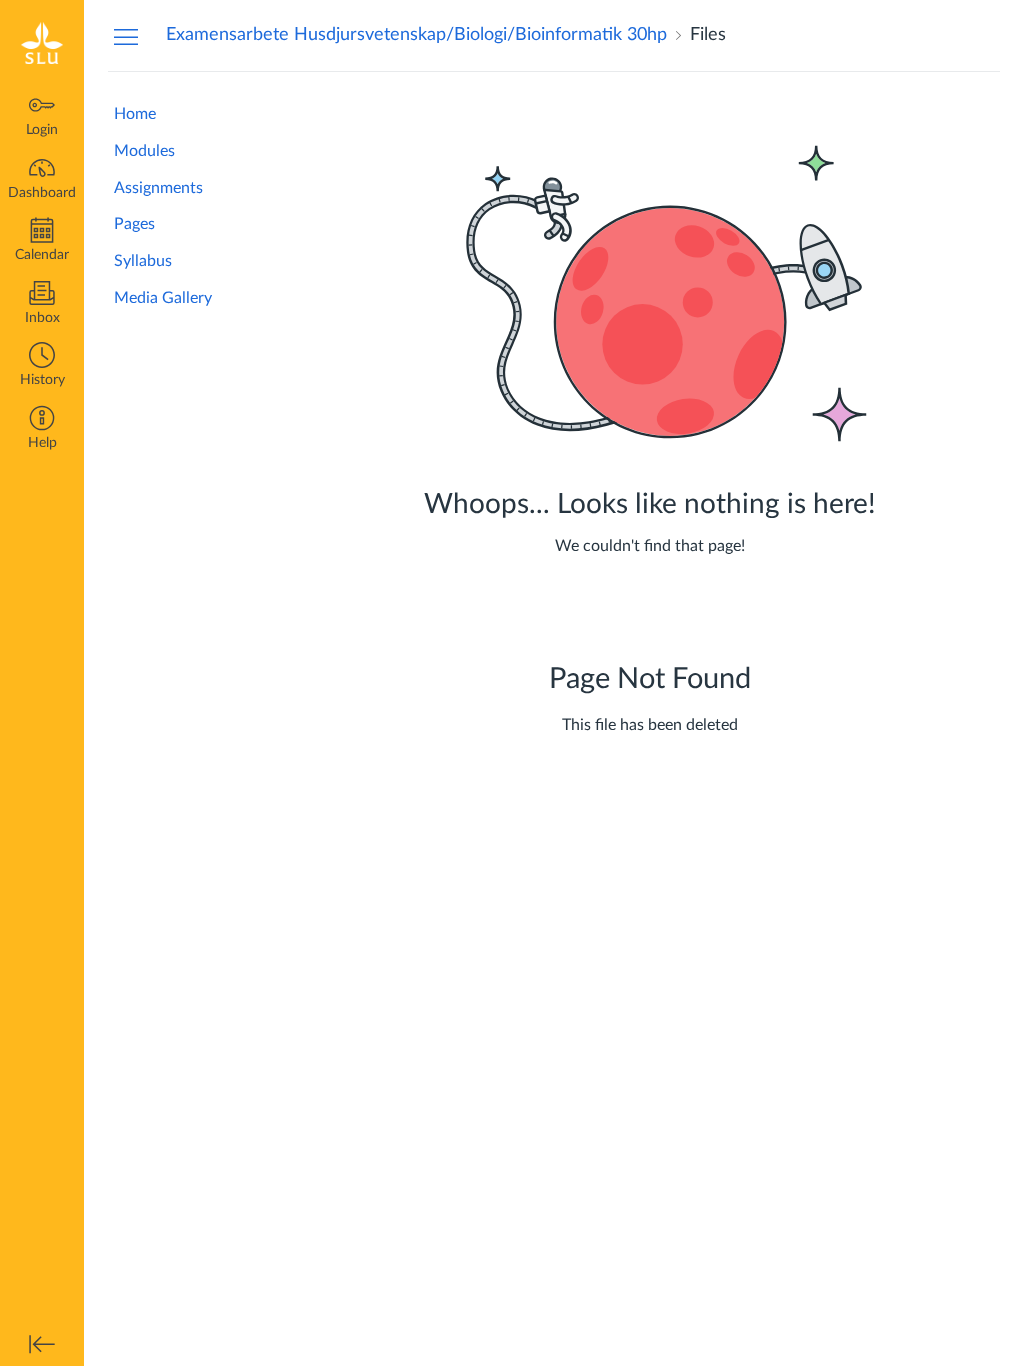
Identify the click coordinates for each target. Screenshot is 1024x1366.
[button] (42, 366)
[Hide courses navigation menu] (126, 36)
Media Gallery (163, 298)
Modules (144, 151)
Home (135, 114)
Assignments (158, 188)
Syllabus (143, 261)
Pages (134, 224)
